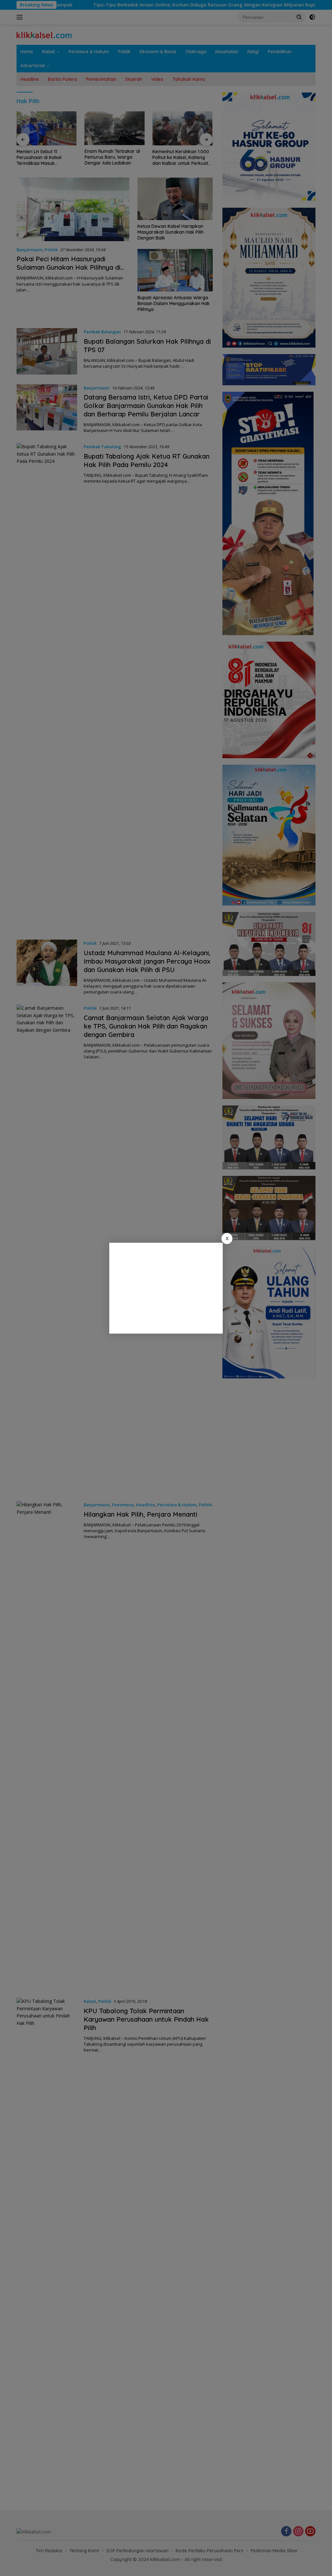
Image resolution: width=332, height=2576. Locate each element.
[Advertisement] (166, 1288)
